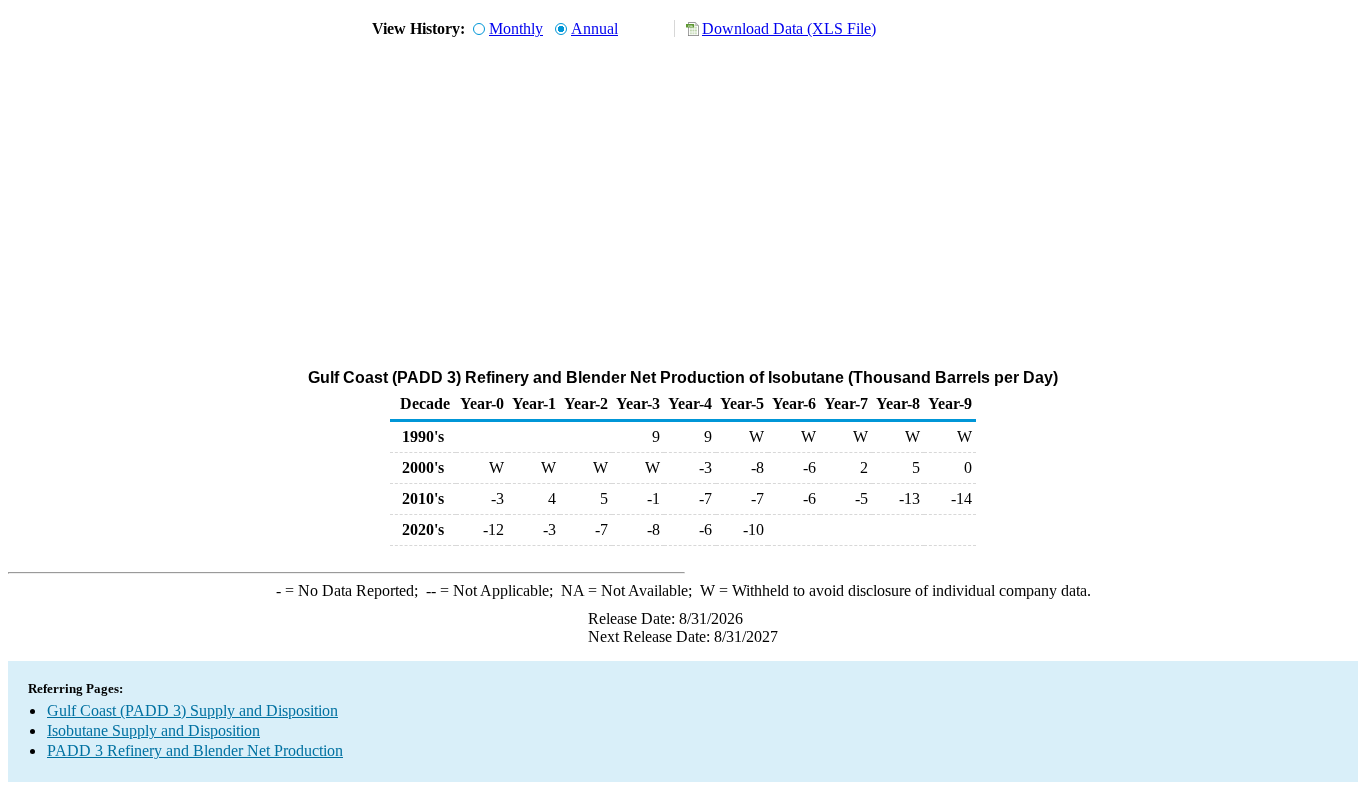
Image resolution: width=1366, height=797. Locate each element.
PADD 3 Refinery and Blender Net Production (195, 750)
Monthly (516, 28)
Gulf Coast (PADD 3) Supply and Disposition (192, 710)
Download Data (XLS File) (789, 28)
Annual (594, 28)
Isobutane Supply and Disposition (153, 730)
